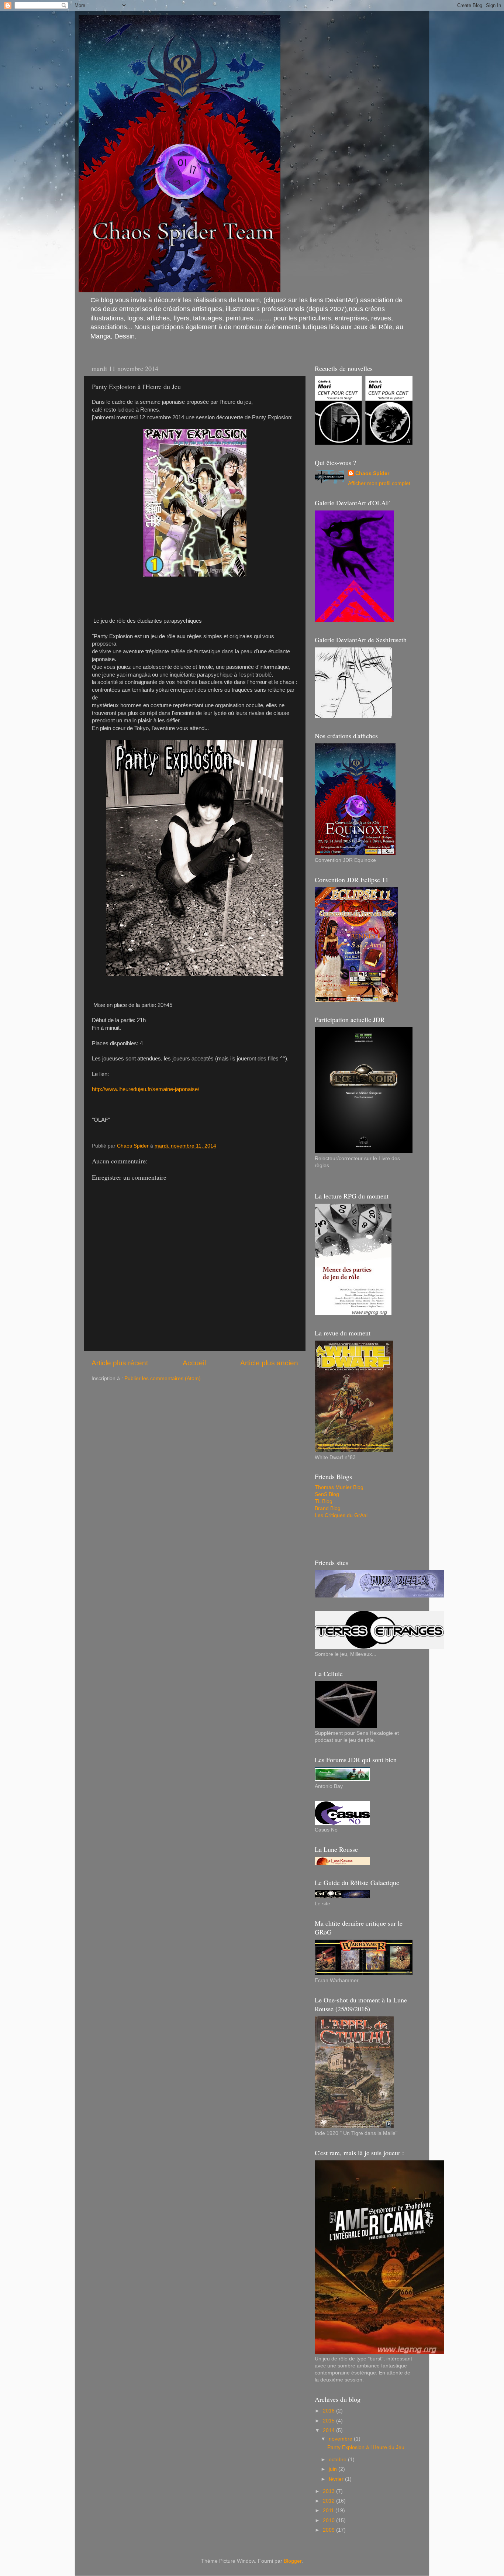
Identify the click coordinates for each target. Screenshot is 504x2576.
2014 (329, 2430)
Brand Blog (328, 1508)
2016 (329, 2411)
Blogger (293, 2561)
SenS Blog (327, 1494)
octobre (338, 2460)
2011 (329, 2510)
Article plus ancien (269, 1363)
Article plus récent (120, 1363)
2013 (329, 2491)
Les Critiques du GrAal (341, 1515)
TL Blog (324, 1501)
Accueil (194, 1363)
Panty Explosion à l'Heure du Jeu (366, 2447)
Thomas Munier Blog (339, 1487)
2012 (329, 2501)
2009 (329, 2530)
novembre (341, 2439)
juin (334, 2469)
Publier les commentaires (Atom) (163, 1378)
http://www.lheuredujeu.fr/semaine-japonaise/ (146, 1089)
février (337, 2479)
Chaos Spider (372, 473)
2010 (329, 2520)
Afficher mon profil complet (379, 483)
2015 (329, 2421)
